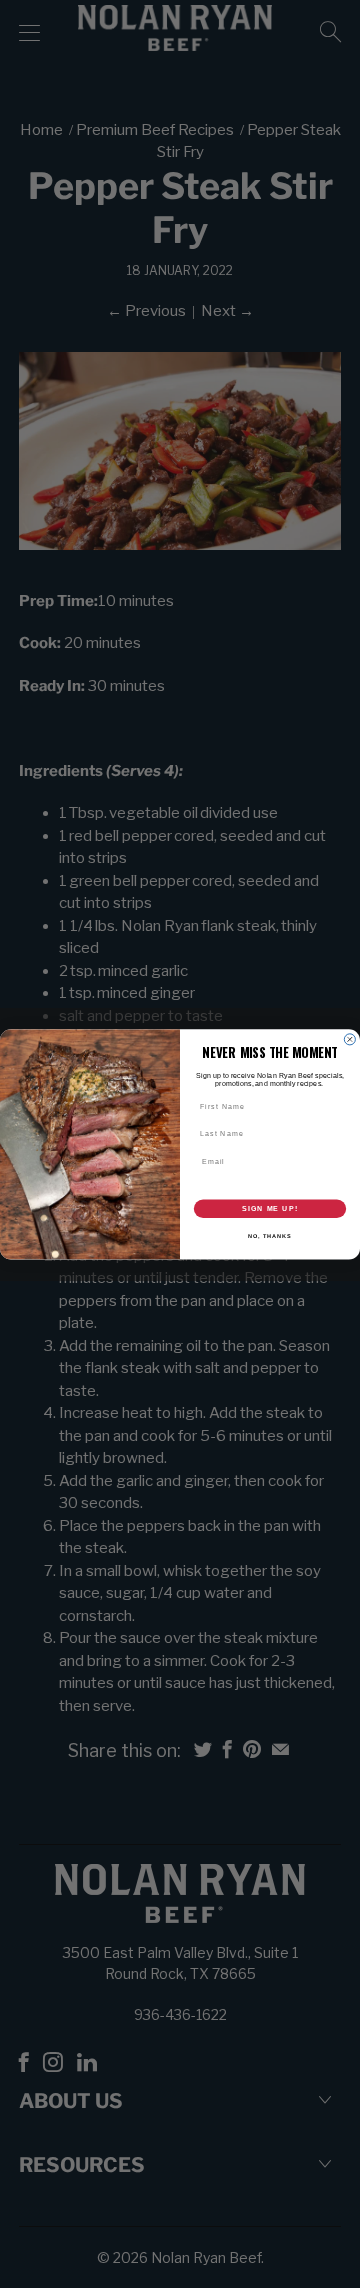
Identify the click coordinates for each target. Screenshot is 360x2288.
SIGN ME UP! (270, 1208)
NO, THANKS (270, 1236)
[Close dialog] (349, 1039)
